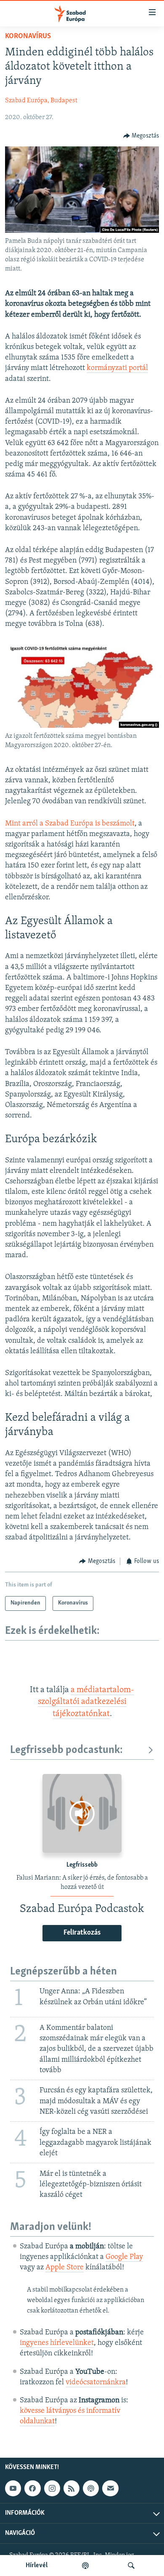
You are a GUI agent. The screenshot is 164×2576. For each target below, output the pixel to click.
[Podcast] (91, 2488)
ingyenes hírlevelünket (57, 2343)
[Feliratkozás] (110, 2488)
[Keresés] (131, 2566)
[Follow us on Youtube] (13, 2488)
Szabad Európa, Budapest (41, 101)
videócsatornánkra (96, 2383)
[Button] (141, 136)
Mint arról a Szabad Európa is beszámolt (70, 824)
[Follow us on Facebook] (32, 2488)
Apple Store (65, 2268)
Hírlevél (37, 2566)
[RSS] (71, 2488)
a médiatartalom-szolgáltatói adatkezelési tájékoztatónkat (86, 1702)
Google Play (124, 2257)
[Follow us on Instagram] (52, 2488)
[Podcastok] (85, 2566)
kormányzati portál (117, 368)
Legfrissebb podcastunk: (66, 1750)
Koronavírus (28, 36)
